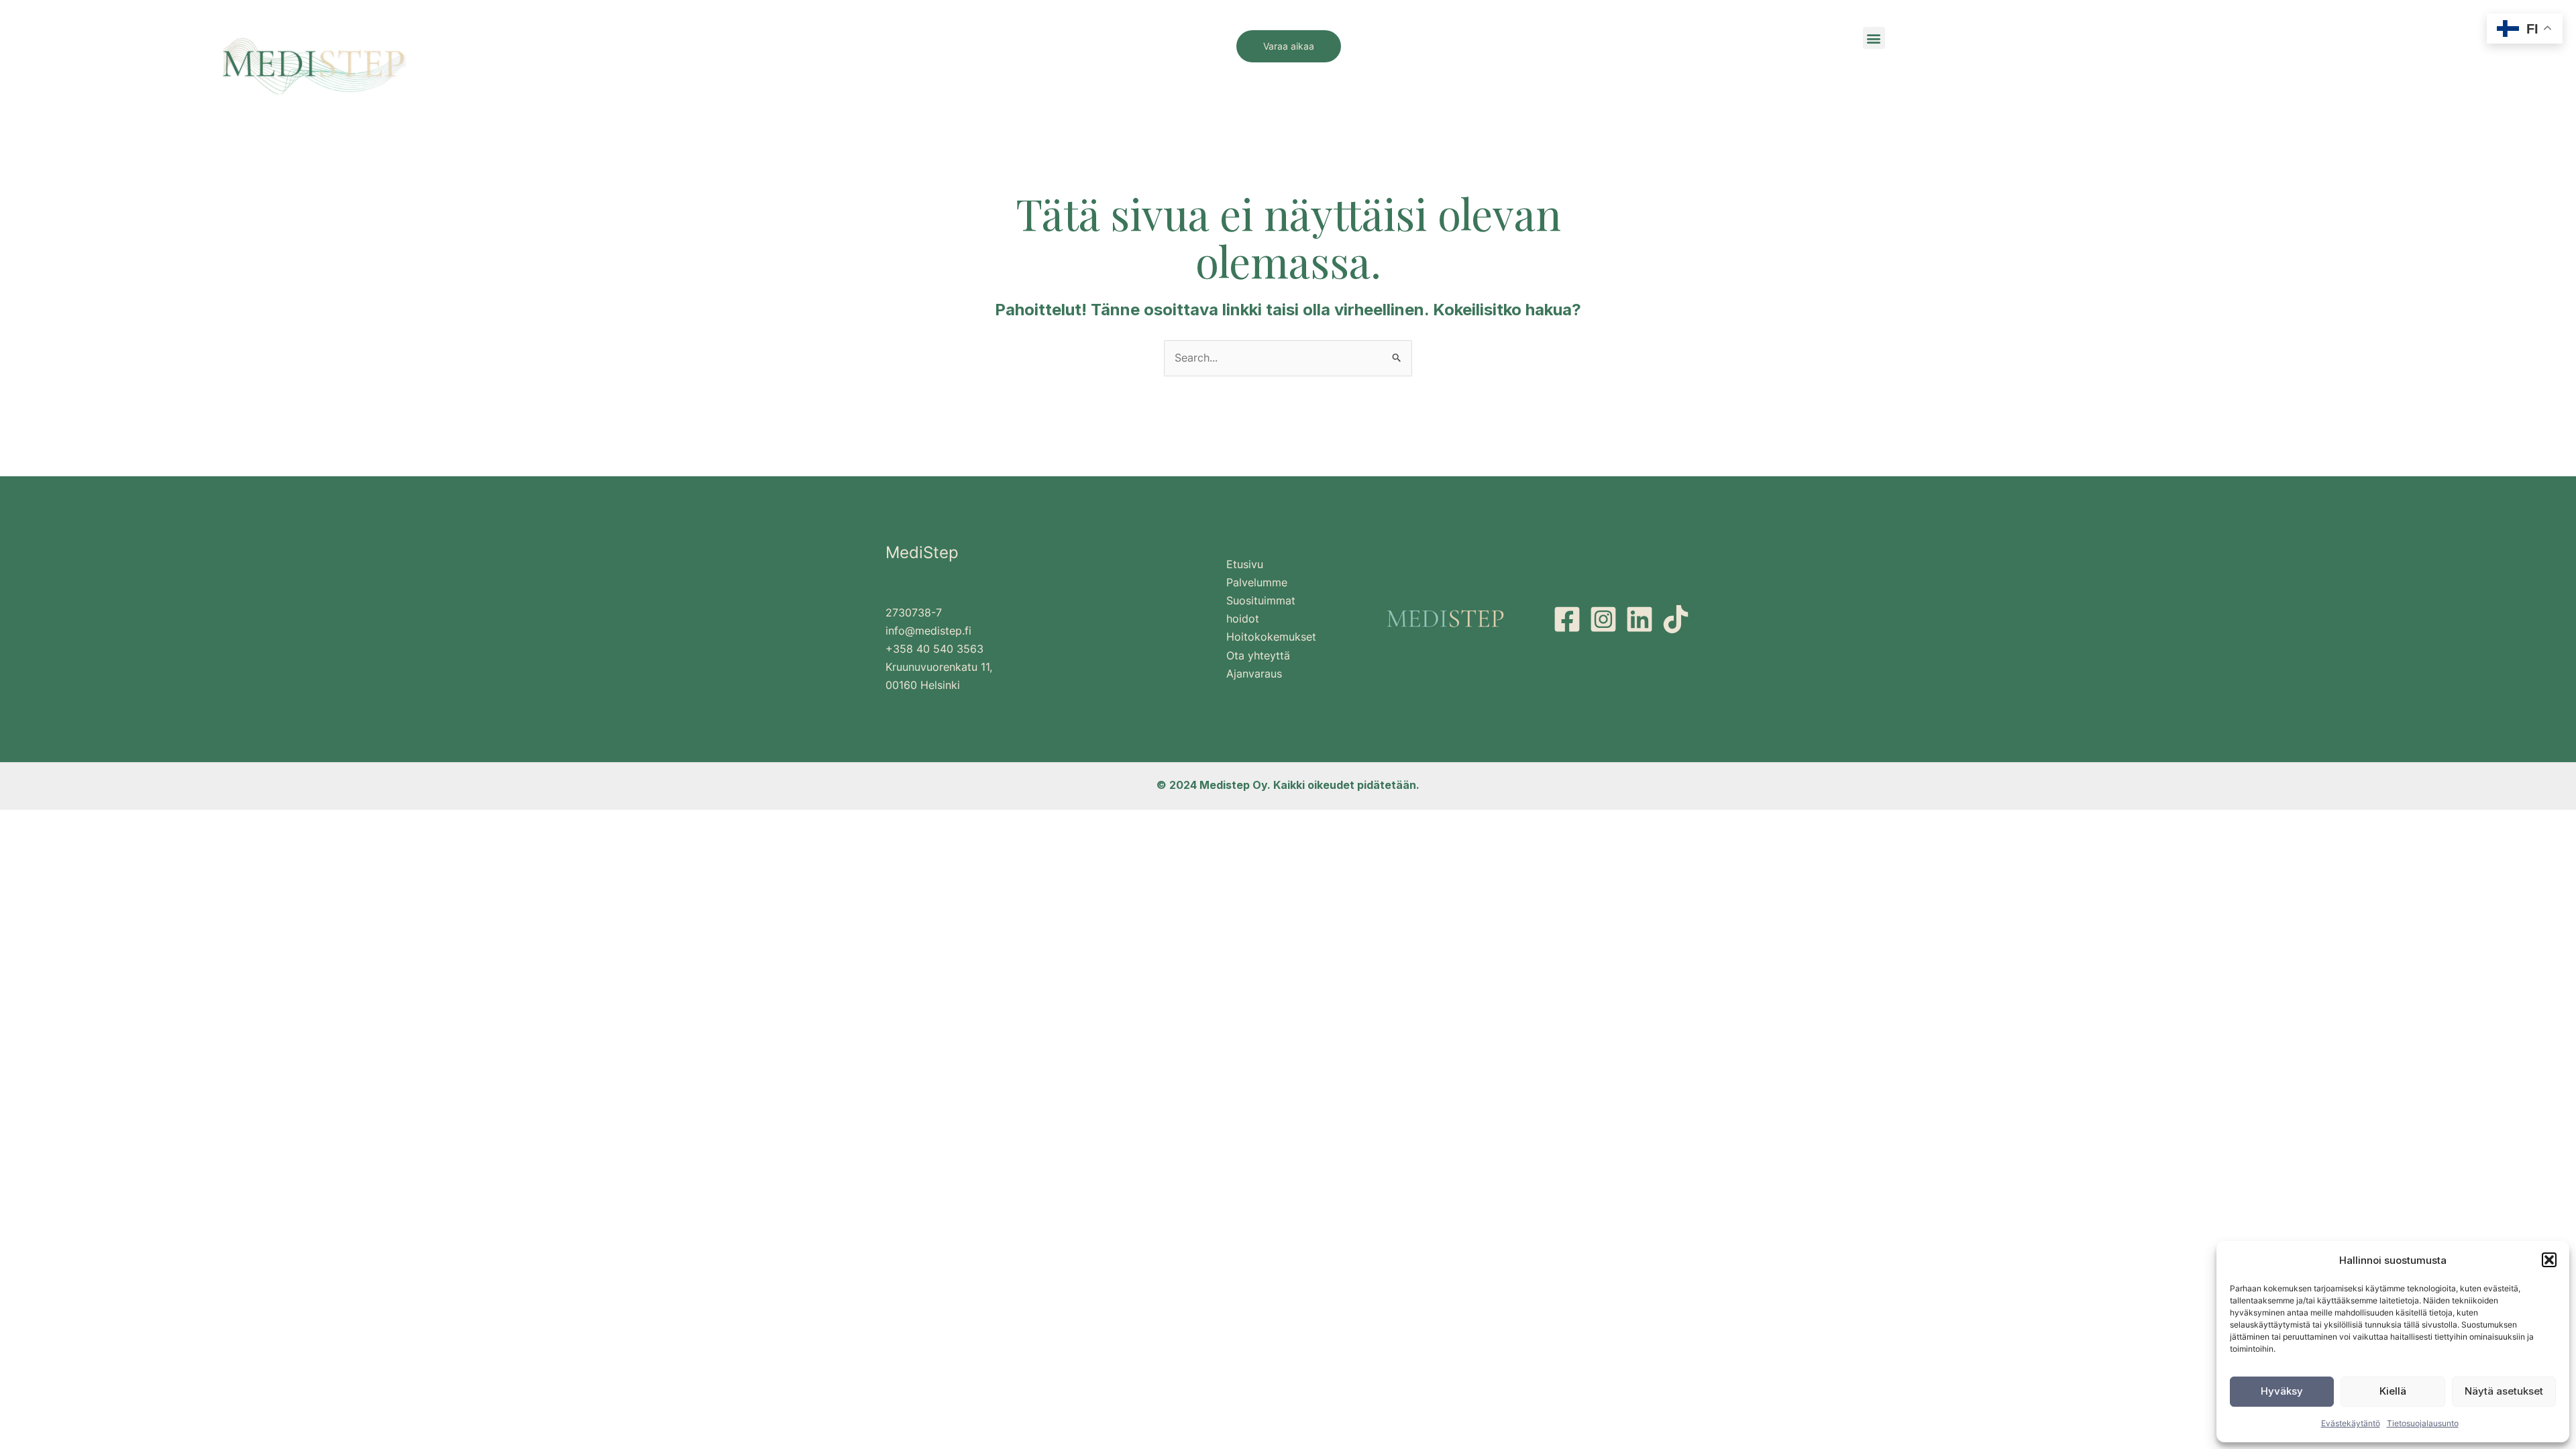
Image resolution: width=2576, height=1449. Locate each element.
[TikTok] (1676, 619)
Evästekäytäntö (2351, 1423)
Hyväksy (2282, 1391)
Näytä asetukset (2504, 1391)
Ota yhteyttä (1258, 655)
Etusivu (1245, 564)
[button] (2549, 1260)
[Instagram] (1603, 619)
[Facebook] (1567, 619)
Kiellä (2393, 1391)
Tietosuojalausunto (2423, 1423)
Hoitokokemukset (1271, 637)
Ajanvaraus (1254, 674)
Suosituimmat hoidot (1261, 609)
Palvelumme (1257, 582)
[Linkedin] (1640, 619)
